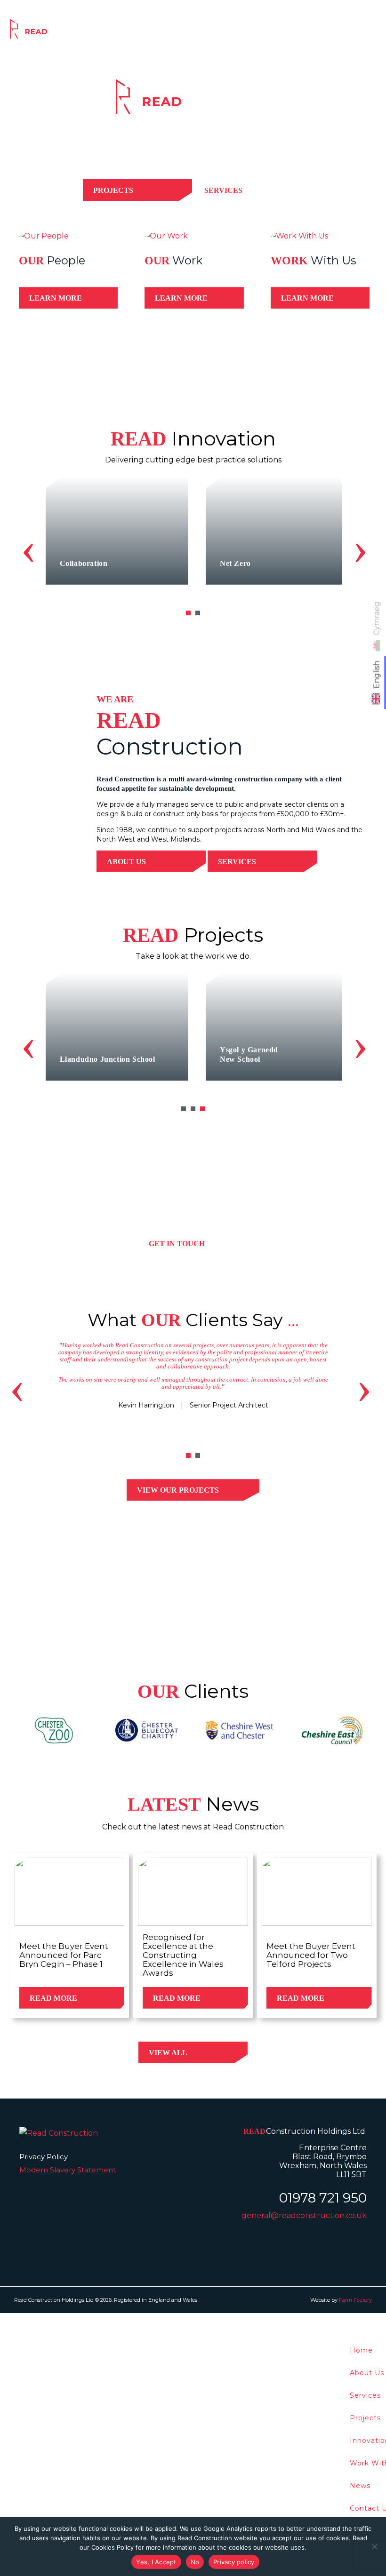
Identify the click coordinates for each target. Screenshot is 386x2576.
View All (168, 2053)
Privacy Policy (44, 2157)
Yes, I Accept (156, 2562)
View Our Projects (178, 1490)
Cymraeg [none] (377, 619)
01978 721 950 (323, 2198)
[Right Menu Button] (381, 2319)
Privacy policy (234, 2562)
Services (155, 32)
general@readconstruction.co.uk (304, 2215)
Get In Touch (177, 1244)
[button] (188, 613)
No (195, 2562)
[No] (374, 2546)
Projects (200, 32)
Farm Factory (355, 2300)
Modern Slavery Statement (68, 2170)
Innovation (248, 32)
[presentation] (28, 548)
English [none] (377, 675)
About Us (126, 862)
